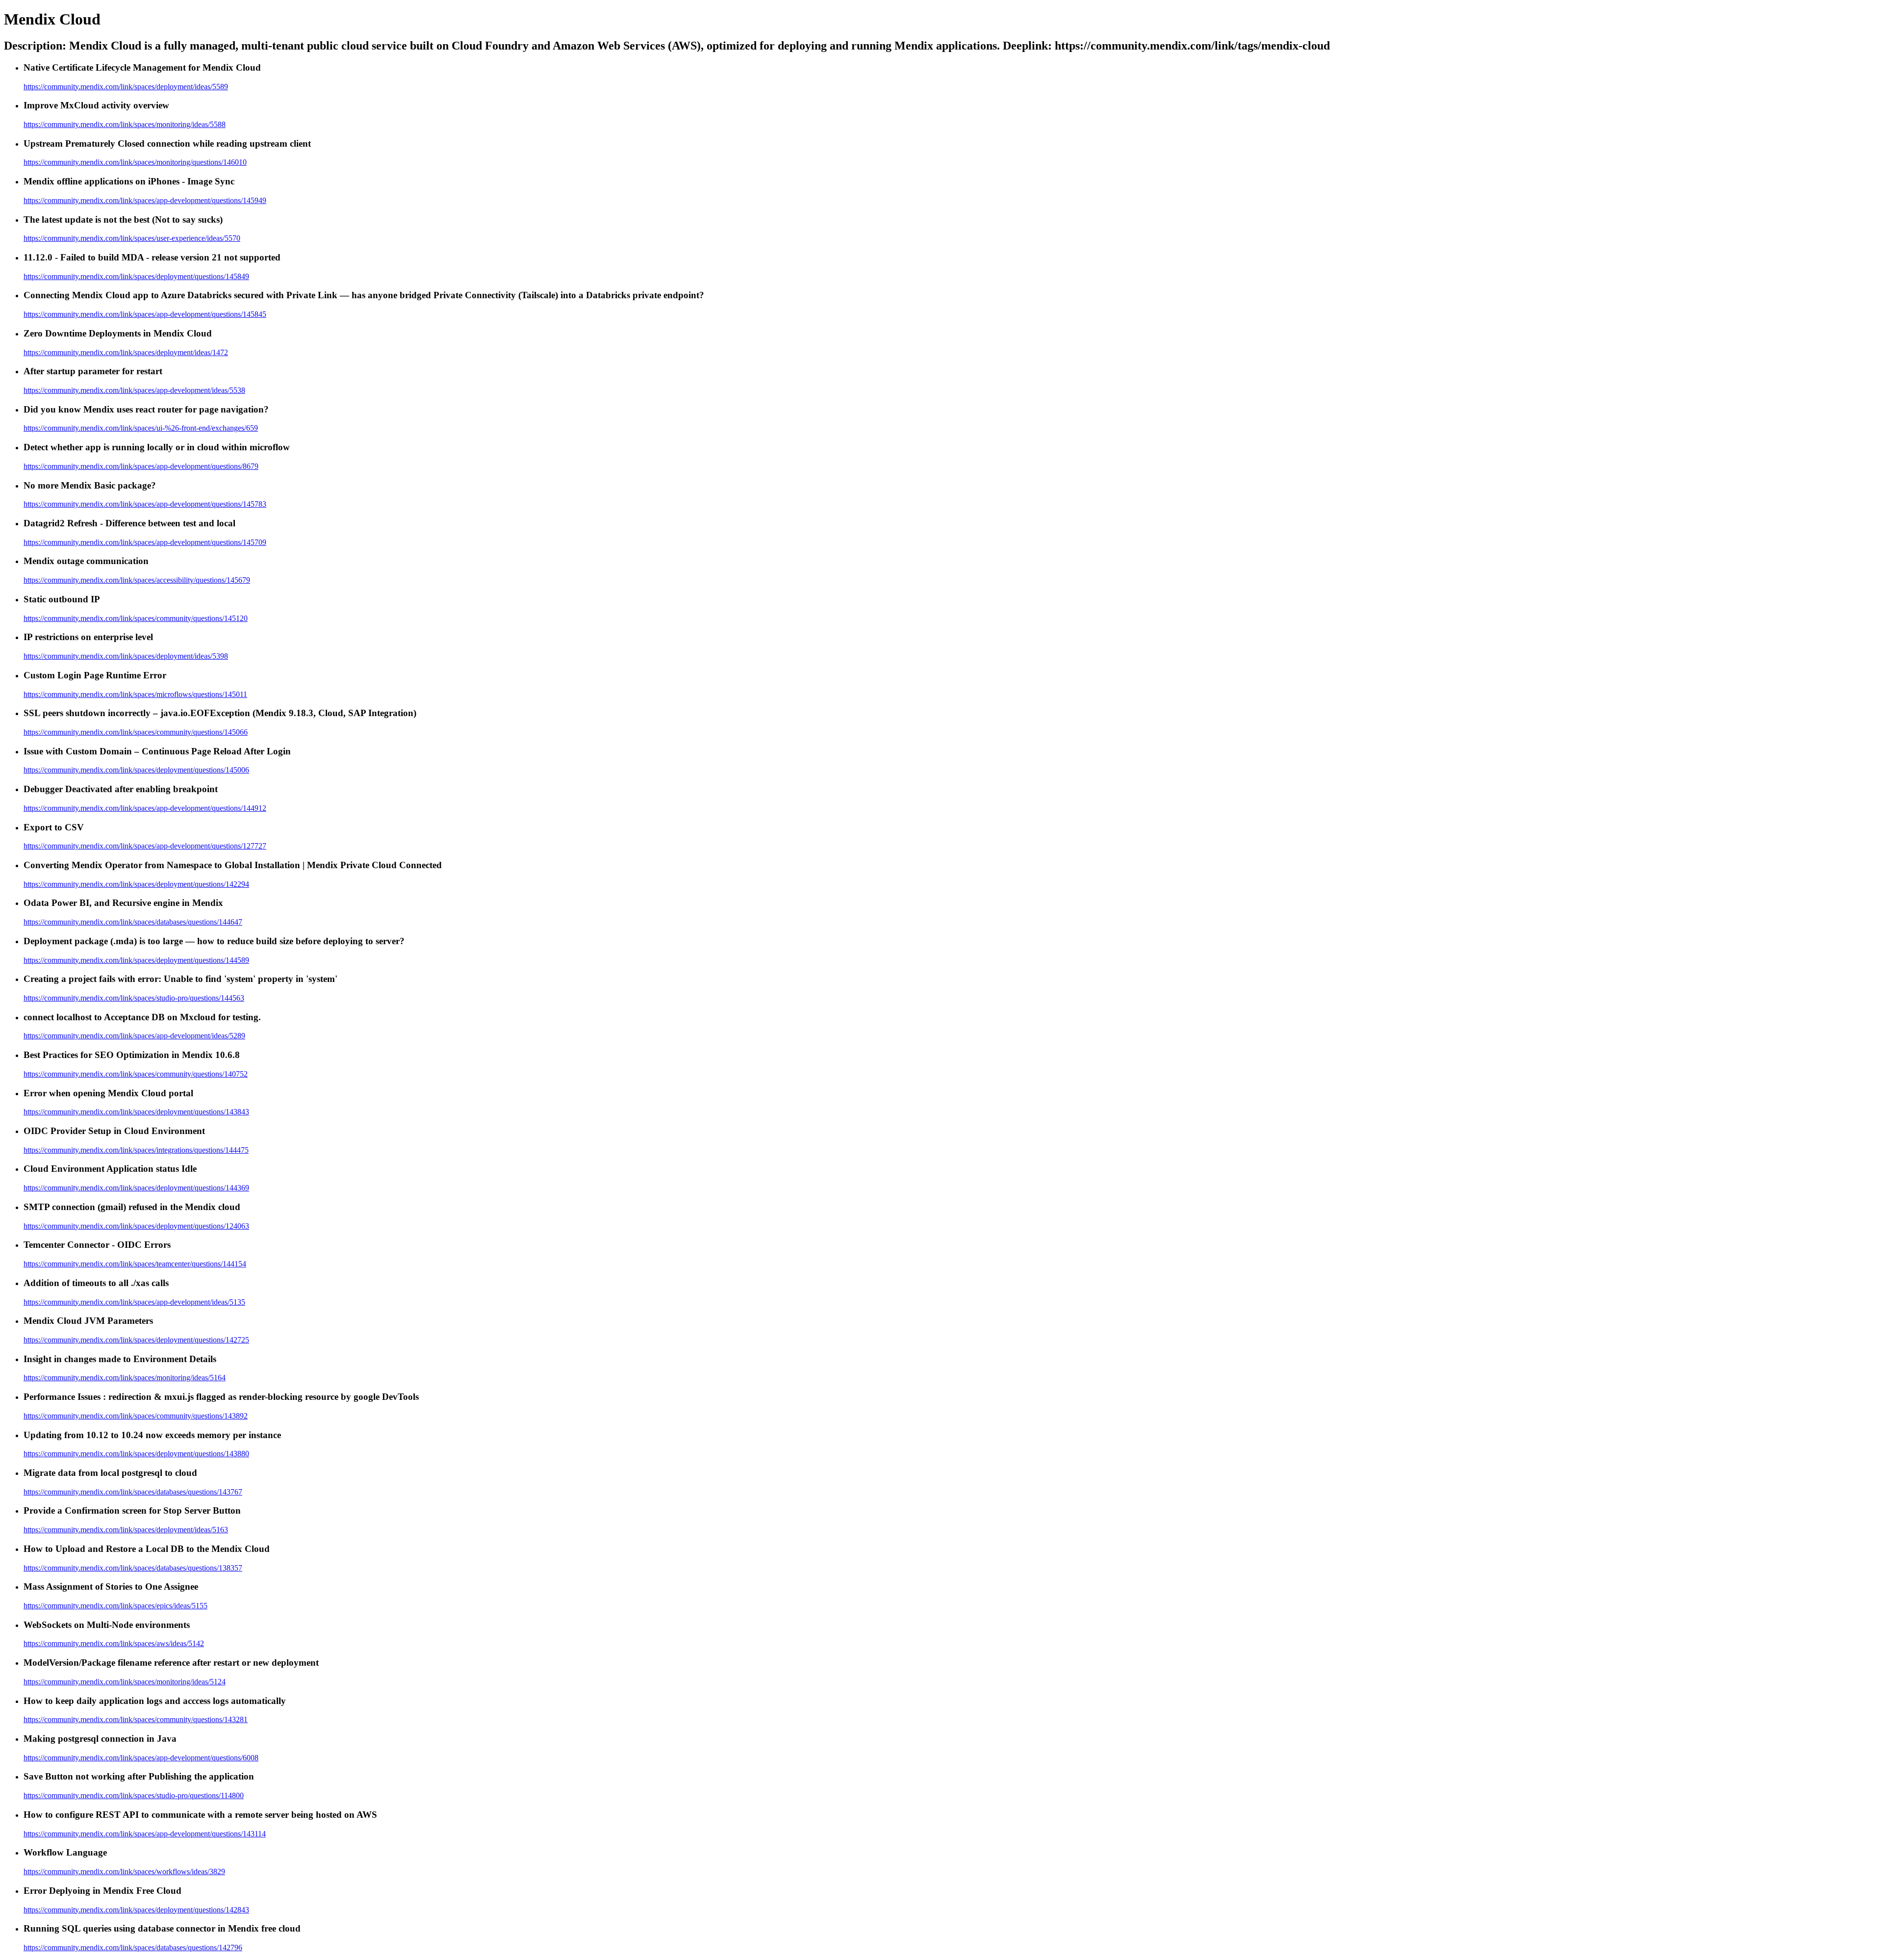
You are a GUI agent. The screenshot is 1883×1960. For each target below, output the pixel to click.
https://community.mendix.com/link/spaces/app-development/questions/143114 (145, 1834)
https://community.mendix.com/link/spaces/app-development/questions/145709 (145, 542)
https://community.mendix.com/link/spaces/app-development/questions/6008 (141, 1758)
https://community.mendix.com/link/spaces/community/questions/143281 (136, 1719)
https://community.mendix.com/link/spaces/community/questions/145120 (136, 618)
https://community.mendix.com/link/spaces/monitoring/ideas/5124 (125, 1682)
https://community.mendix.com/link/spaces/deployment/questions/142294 (136, 884)
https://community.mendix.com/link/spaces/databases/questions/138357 (133, 1568)
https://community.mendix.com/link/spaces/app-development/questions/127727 (145, 846)
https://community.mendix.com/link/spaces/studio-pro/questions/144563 (134, 998)
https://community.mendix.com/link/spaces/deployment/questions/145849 (136, 276)
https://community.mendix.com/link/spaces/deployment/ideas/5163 (126, 1530)
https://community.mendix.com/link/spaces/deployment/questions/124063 (136, 1226)
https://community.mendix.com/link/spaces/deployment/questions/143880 (136, 1454)
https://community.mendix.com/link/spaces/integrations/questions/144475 (136, 1150)
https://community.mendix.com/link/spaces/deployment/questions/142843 (136, 1910)
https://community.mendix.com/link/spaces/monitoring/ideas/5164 (125, 1378)
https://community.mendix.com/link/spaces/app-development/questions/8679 (141, 466)
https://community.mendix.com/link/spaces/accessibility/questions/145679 (137, 580)
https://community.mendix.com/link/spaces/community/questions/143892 (136, 1416)
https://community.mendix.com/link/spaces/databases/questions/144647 (133, 922)
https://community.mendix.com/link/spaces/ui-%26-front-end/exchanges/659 (141, 428)
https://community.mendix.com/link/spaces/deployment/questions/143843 (136, 1112)
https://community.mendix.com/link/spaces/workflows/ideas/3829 (124, 1871)
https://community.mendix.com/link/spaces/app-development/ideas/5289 (134, 1036)
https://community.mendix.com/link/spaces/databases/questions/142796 (133, 1947)
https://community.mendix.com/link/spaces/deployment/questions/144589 (136, 960)
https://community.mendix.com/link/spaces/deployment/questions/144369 (136, 1188)
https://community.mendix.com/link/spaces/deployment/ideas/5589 (126, 87)
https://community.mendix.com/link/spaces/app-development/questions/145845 (145, 314)
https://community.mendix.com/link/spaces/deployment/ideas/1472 (126, 352)
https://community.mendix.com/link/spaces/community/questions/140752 (136, 1074)
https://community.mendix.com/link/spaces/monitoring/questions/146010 (135, 162)
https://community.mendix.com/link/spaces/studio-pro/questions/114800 (134, 1795)
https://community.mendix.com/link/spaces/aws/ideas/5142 (114, 1643)
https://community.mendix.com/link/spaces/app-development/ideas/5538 (134, 390)
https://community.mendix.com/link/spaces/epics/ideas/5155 (115, 1606)
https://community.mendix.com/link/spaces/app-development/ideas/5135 (134, 1302)
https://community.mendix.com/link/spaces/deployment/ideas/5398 (126, 656)
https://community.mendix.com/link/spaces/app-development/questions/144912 (145, 808)
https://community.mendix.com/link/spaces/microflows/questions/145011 (135, 694)
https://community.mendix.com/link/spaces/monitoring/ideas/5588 (125, 124)
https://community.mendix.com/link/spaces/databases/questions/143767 (133, 1492)
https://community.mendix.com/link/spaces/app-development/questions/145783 (145, 504)
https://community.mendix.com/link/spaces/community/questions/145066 (136, 732)
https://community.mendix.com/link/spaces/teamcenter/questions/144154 (135, 1264)
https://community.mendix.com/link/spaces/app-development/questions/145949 (145, 200)
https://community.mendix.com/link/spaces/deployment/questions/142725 (136, 1340)
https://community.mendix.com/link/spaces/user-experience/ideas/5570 (132, 238)
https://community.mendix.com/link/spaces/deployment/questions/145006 (136, 770)
